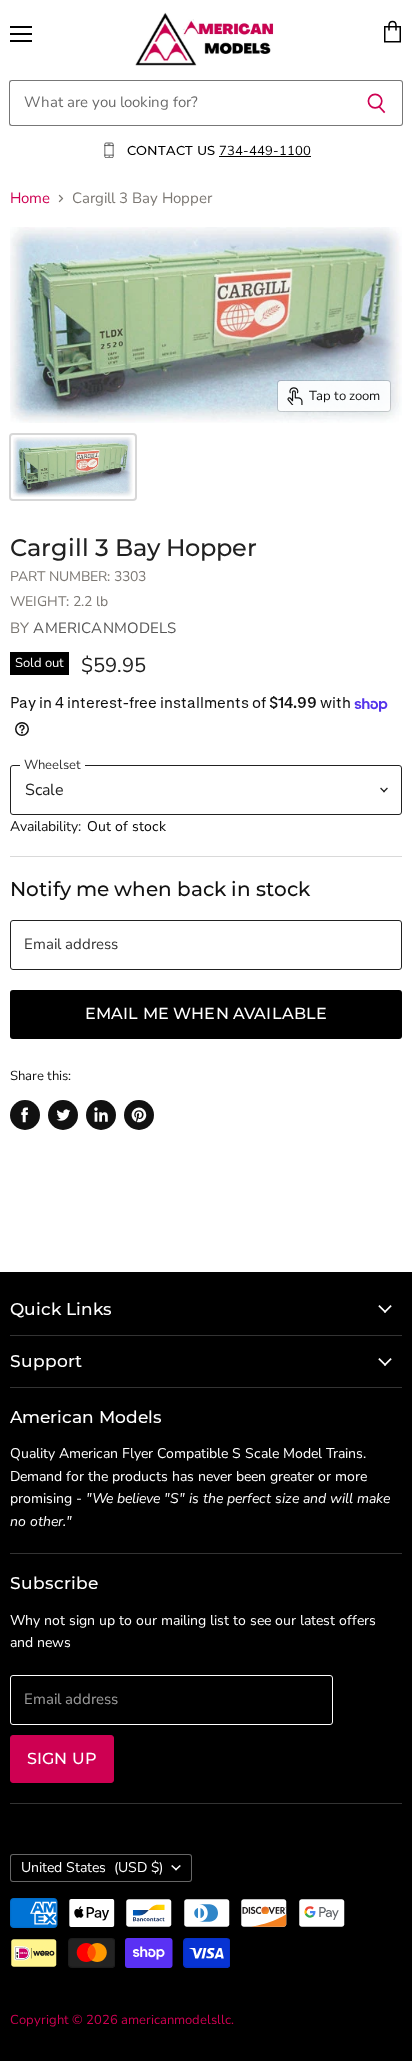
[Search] (376, 103)
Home (30, 198)
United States (92, 1867)
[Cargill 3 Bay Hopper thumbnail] (73, 467)
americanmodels (104, 628)
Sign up (62, 1758)
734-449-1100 (265, 151)
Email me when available (206, 1013)
